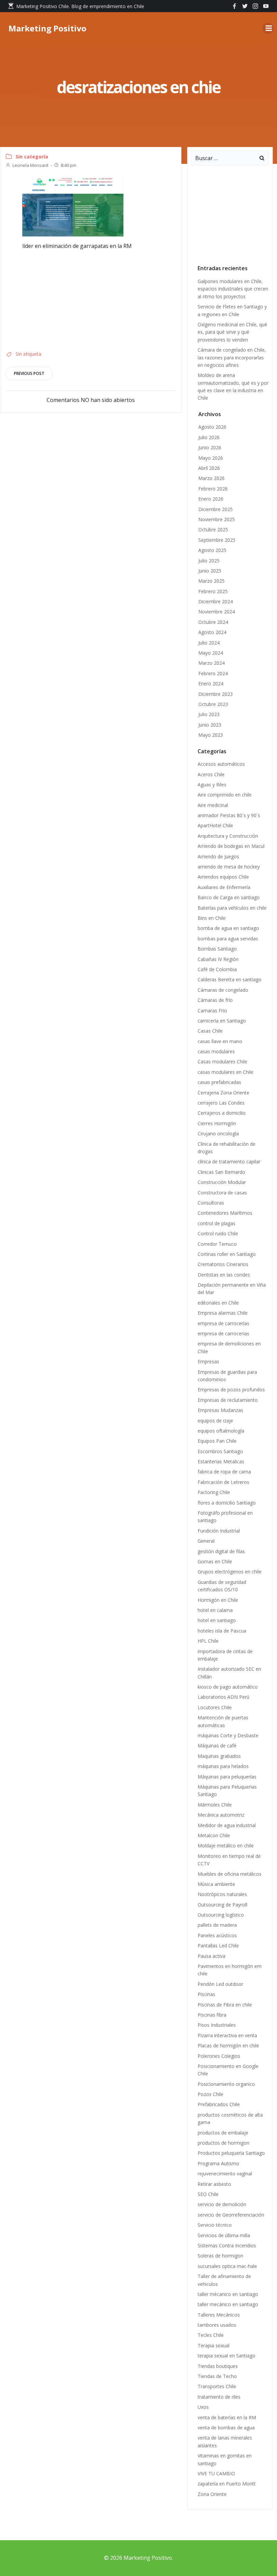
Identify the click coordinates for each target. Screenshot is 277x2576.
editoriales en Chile (218, 1303)
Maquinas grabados (219, 1756)
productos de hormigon (223, 2143)
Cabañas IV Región (218, 959)
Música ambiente (216, 1884)
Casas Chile (210, 1031)
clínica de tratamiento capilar (229, 1161)
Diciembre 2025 (216, 509)
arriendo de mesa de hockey (229, 867)
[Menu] (268, 28)
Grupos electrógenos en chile (230, 1572)
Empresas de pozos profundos (231, 1390)
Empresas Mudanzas (220, 1410)
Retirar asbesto (214, 2184)
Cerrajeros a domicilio (222, 1113)
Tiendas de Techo (217, 2376)
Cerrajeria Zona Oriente (223, 1093)
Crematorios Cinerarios (223, 1264)
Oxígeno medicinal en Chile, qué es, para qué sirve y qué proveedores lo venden (232, 332)
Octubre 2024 (213, 622)
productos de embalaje (223, 2133)
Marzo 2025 (211, 581)
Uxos (203, 2407)
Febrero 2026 (213, 489)
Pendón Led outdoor (220, 1984)
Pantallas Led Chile (218, 1946)
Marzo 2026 (211, 478)
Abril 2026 (209, 468)
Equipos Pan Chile (217, 1441)
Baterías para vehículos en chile (232, 908)
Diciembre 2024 (216, 601)
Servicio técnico (215, 2225)
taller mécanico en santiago (228, 2294)
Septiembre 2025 (217, 540)
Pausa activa (211, 1956)
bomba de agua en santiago (228, 928)
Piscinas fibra (212, 2015)
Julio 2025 (209, 561)
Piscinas (206, 1994)
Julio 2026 (209, 437)
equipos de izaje (215, 1421)
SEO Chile (208, 2194)
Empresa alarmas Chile (223, 1313)
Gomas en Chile (215, 1561)
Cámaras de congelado (224, 990)
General (206, 1541)
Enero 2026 (211, 499)
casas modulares (216, 1051)
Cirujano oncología (218, 1133)
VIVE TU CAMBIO (216, 2473)
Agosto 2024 (212, 632)
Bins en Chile (212, 918)
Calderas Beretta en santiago (230, 979)
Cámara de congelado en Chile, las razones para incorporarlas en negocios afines (232, 357)
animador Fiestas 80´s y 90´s (230, 815)
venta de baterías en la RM (227, 2417)
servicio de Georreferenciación (231, 2215)
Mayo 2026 (211, 458)
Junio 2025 (210, 571)
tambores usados (217, 2325)
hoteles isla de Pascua (222, 1631)
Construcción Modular (222, 1182)
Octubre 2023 (213, 704)
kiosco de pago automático (228, 1687)
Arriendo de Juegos (218, 856)
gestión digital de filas (221, 1551)
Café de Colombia (217, 969)
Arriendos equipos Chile (223, 877)
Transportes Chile (217, 2386)
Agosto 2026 (212, 427)
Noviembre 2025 (217, 519)
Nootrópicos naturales (222, 1894)
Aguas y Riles (212, 785)
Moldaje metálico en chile (226, 1846)
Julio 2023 (209, 714)
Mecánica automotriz (221, 1815)
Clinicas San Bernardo (221, 1172)
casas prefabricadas (219, 1082)
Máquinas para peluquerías (227, 1777)
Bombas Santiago (217, 949)
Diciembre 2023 (216, 694)
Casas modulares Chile (222, 1062)
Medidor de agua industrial (227, 1825)
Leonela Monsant (30, 165)
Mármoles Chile (215, 1805)
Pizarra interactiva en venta (227, 2035)
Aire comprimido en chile (225, 795)
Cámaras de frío (215, 1000)
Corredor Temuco (217, 1244)
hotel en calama (215, 1610)
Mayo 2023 (211, 735)
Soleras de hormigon (220, 2256)
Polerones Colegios (219, 2056)
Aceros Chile (211, 774)
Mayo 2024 (211, 653)
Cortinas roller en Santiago (227, 1254)
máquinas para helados (223, 1766)
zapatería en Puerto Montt (227, 2484)
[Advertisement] (73, 298)
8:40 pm (69, 165)
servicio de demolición (222, 2204)
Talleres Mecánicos (219, 2315)
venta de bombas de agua (226, 2428)
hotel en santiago (217, 1620)
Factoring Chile (214, 1492)
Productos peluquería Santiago (231, 2153)
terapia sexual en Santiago (226, 2356)
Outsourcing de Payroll (223, 1905)
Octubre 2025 (213, 529)
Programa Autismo (218, 2163)
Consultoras (211, 1203)
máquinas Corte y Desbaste (228, 1735)
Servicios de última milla (224, 2235)
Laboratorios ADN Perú (223, 1697)
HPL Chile (208, 1641)
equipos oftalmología (221, 1431)
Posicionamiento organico (226, 2084)
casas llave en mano (220, 1041)
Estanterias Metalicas (221, 1461)
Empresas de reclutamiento (228, 1400)
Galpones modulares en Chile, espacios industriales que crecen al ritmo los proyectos (233, 289)
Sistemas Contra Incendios (227, 2245)
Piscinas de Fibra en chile (225, 2005)
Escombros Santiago (220, 1451)
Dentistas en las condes (224, 1275)
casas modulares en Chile (225, 1072)
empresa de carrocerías (223, 1323)
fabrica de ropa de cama (224, 1472)
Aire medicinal (213, 805)
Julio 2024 (209, 643)
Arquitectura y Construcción (228, 836)
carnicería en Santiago (222, 1021)
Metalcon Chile (214, 1835)
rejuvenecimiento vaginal (225, 2174)
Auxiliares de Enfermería (224, 887)
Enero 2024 (211, 684)
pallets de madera (217, 1925)
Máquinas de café (217, 1746)
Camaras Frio (212, 1011)
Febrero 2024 (213, 673)
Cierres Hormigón (217, 1123)
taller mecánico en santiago (228, 2304)
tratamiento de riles (219, 2397)
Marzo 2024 (211, 663)
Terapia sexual (215, 2345)
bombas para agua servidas (228, 939)
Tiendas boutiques (218, 2366)
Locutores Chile (215, 1707)
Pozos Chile (210, 2094)
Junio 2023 (210, 725)
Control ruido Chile (218, 1233)
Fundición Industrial (219, 1531)
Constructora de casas (222, 1193)
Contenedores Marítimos (225, 1213)
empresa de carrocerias (223, 1333)
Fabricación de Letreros (223, 1482)
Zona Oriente (212, 2494)
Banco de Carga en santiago (229, 897)
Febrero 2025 (213, 591)
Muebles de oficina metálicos (230, 1874)
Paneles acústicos (217, 1935)
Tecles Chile (211, 2335)
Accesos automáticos (221, 764)
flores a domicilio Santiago (227, 1503)
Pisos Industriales (217, 2025)
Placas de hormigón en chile (228, 2045)
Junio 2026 (210, 447)
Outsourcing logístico (221, 1915)
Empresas (208, 1361)
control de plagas (217, 1223)
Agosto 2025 (212, 550)
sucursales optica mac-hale (227, 2266)
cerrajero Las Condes (221, 1103)
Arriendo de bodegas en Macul (231, 846)
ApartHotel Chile (215, 825)
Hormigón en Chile (218, 1600)
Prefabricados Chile (219, 2104)
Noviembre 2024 (217, 612)
